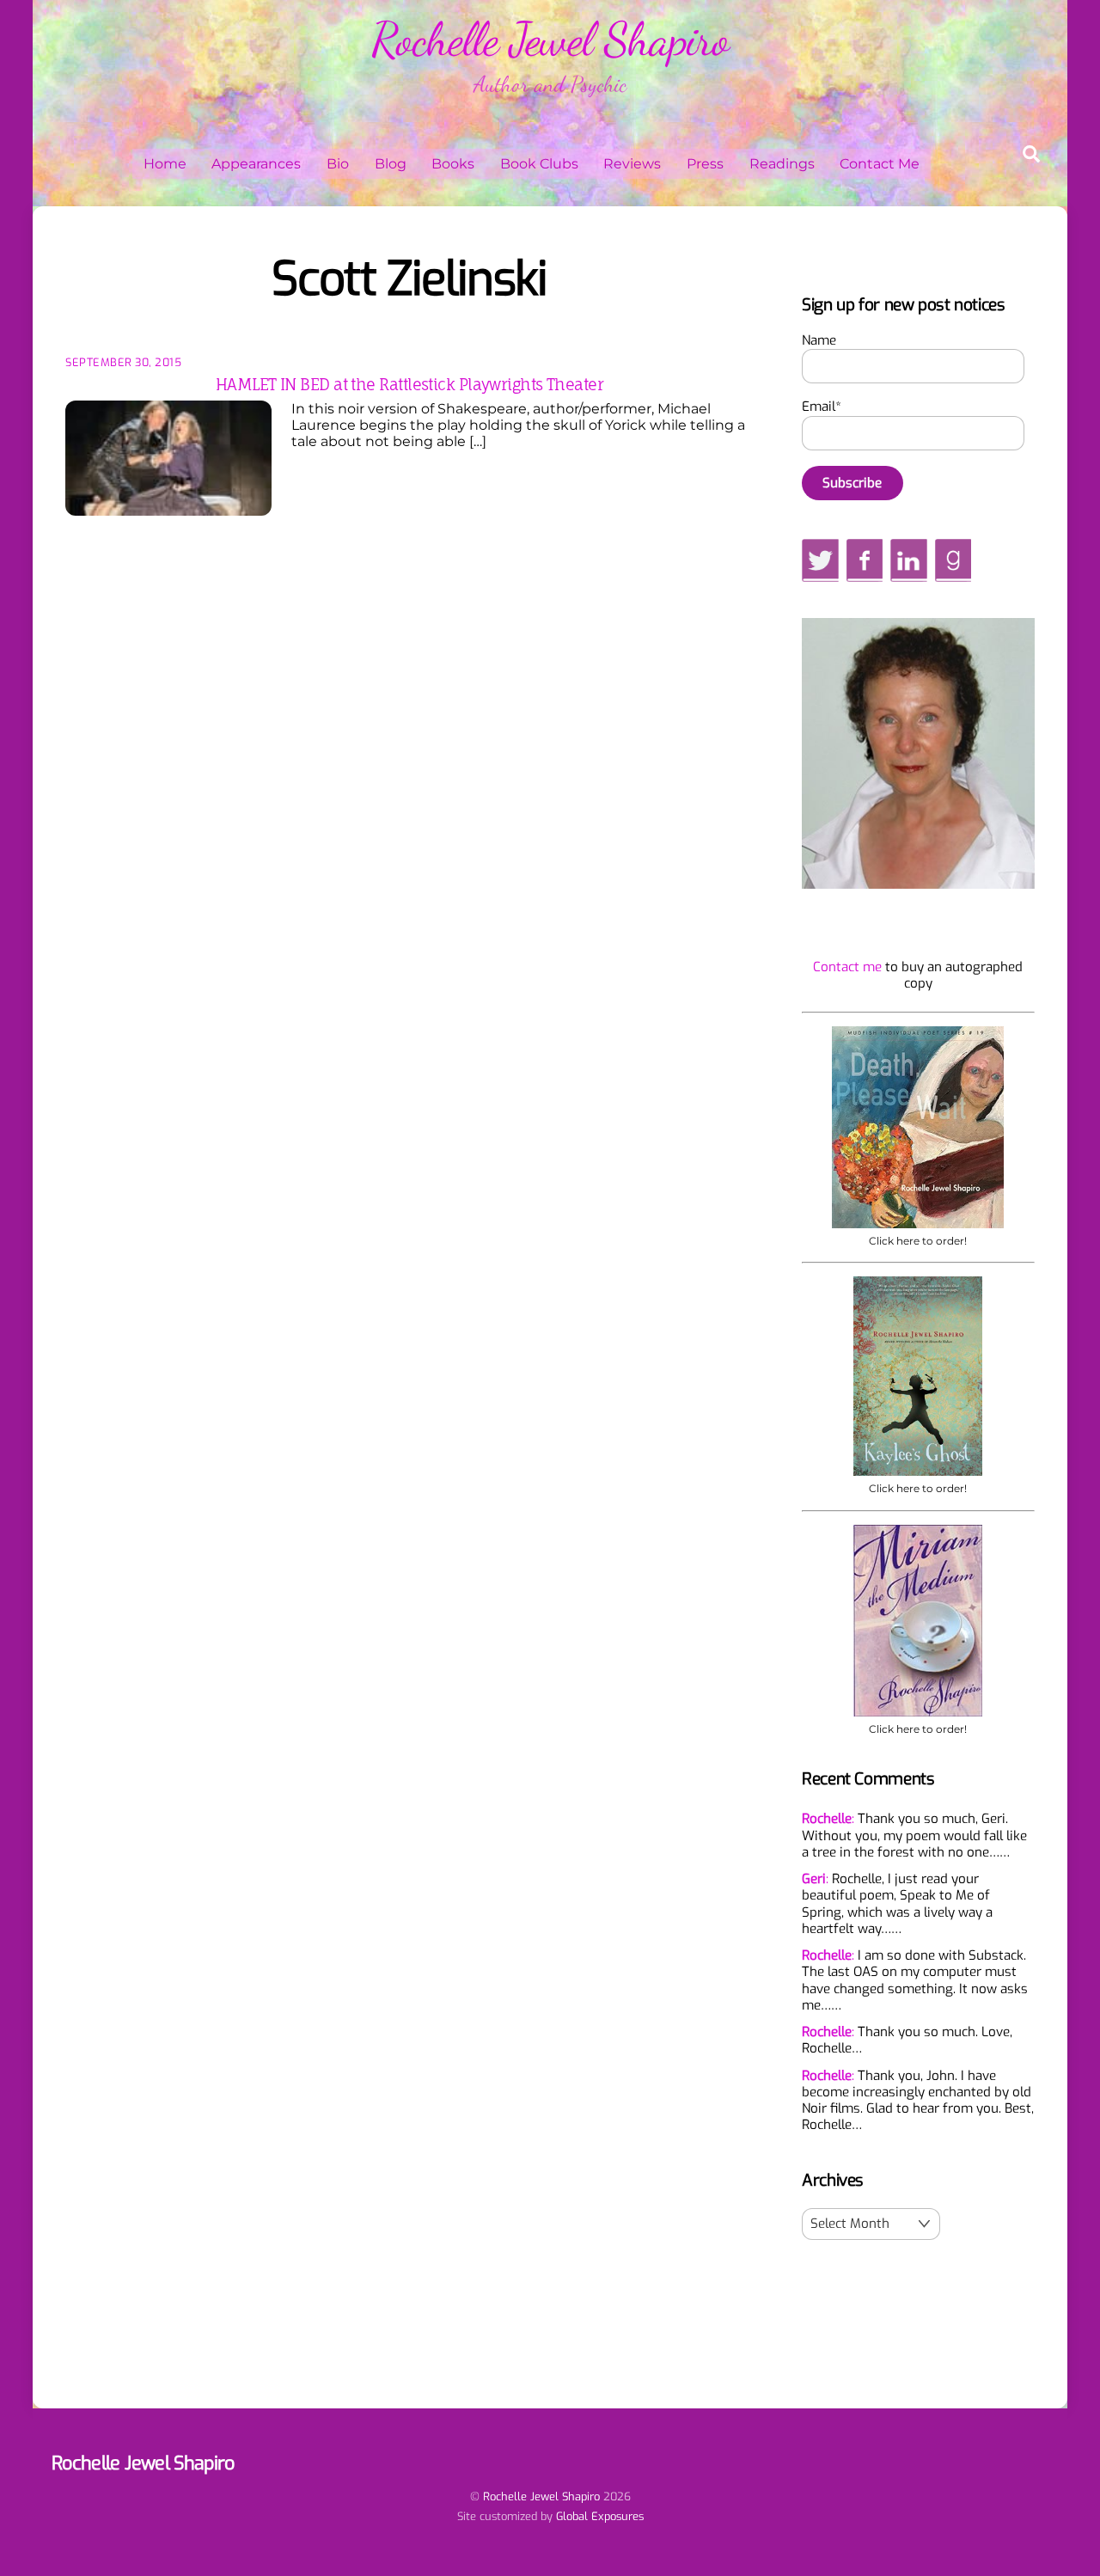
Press (705, 164)
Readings (782, 164)
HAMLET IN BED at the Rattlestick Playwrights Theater (409, 384)
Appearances (256, 164)
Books (453, 164)
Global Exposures (600, 2516)
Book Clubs (539, 164)
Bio (338, 164)
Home (165, 164)
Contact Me (880, 164)
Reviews (632, 164)
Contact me (847, 967)
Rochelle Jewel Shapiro (541, 2496)
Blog (391, 164)
